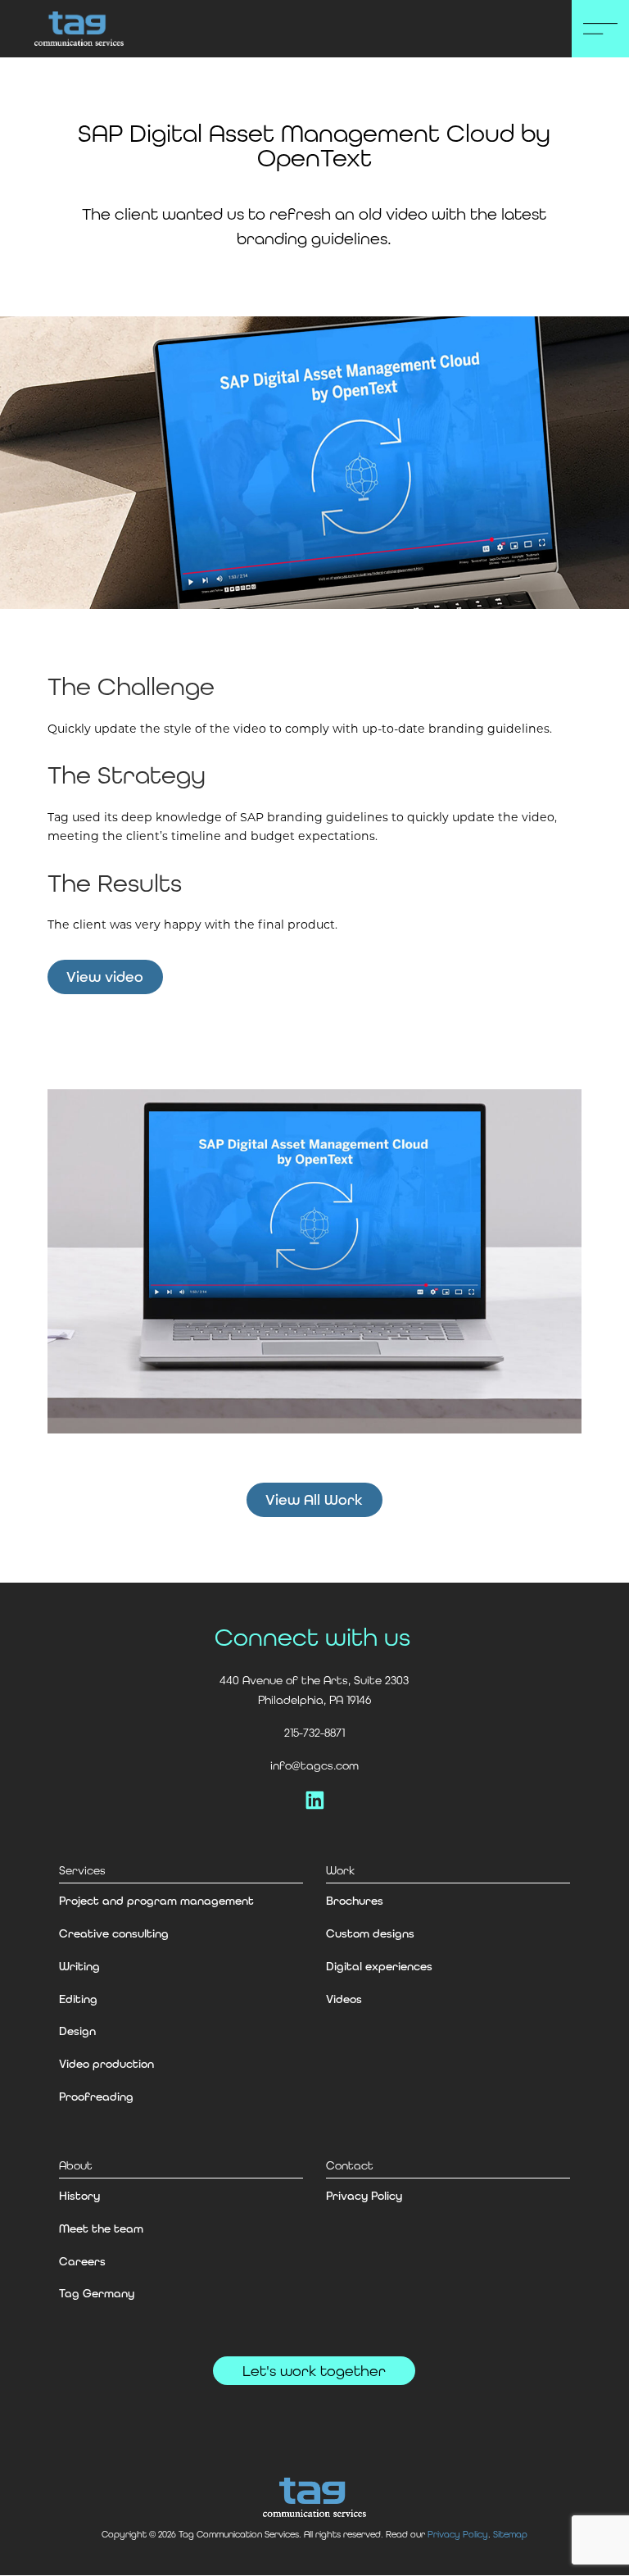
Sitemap (510, 2534)
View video (105, 977)
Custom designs (370, 1933)
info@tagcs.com (314, 1765)
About (76, 2165)
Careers (82, 2261)
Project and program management (156, 1901)
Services (82, 1870)
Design (77, 2031)
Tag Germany (97, 2293)
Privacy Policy (364, 2196)
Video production (106, 2064)
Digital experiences (379, 1966)
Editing (78, 1999)
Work (340, 1870)
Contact (350, 2165)
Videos (344, 1999)
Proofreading (96, 2097)
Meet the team (101, 2228)
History (79, 2196)
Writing (79, 1966)
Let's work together (314, 2371)
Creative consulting (114, 1933)
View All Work (314, 1499)
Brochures (355, 1901)
